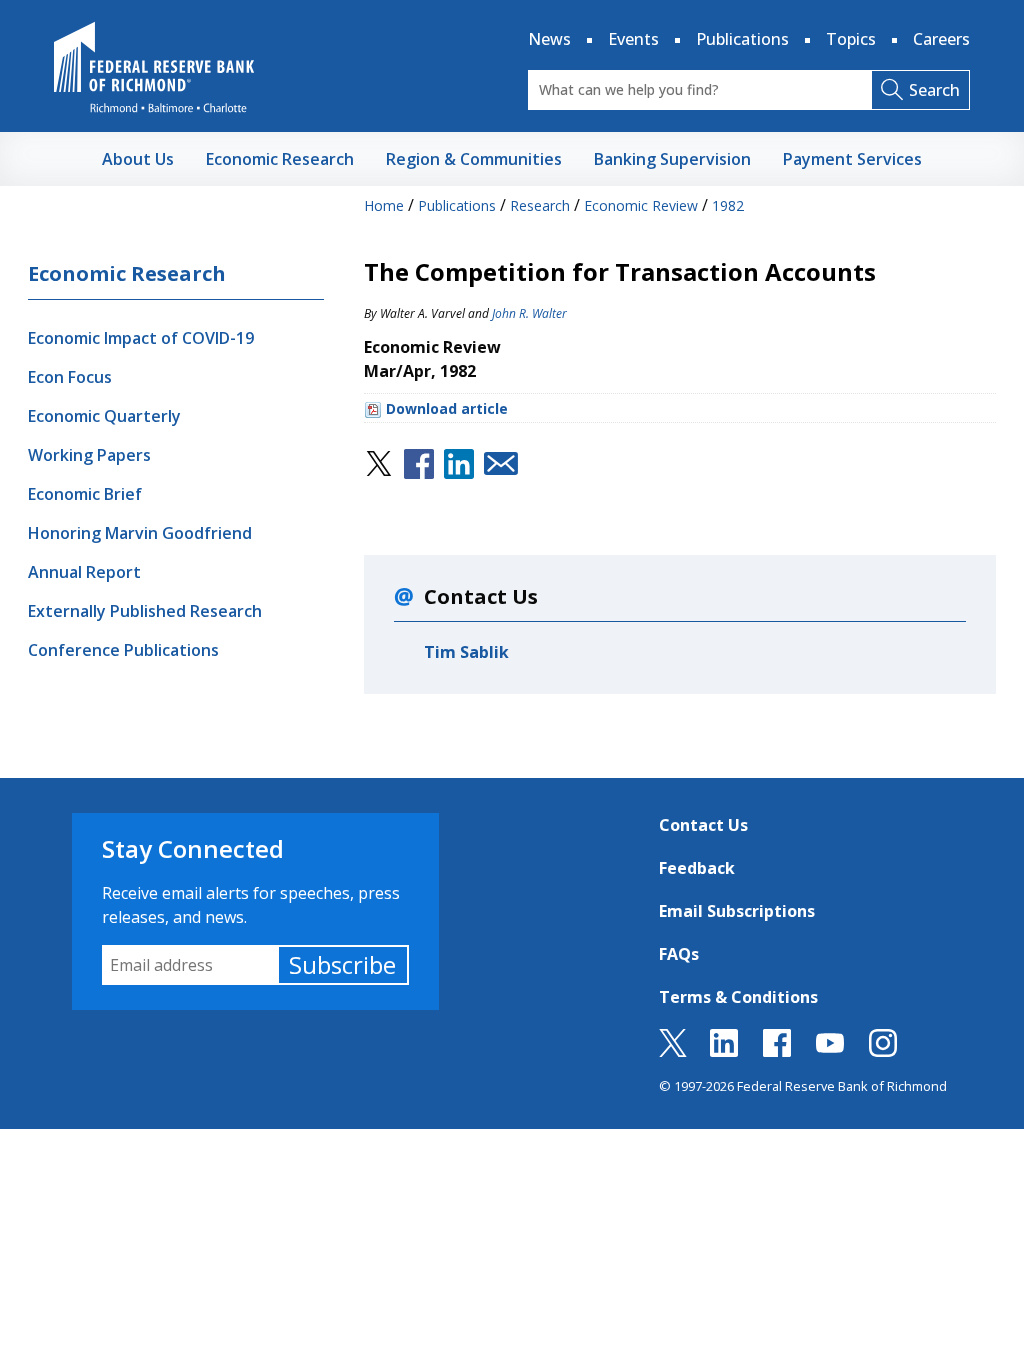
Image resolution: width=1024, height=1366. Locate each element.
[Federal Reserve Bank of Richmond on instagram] (883, 1051)
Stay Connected (193, 848)
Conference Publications (123, 650)
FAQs (679, 954)
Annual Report (84, 572)
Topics (851, 39)
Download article (447, 408)
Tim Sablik (466, 652)
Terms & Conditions (738, 997)
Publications (742, 39)
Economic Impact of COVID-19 (141, 338)
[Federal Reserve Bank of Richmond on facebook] (777, 1051)
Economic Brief (85, 494)
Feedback (697, 868)
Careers (941, 39)
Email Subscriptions (737, 911)
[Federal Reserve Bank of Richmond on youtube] (830, 1051)
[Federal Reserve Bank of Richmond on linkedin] (724, 1051)
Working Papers (89, 455)
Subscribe (342, 964)
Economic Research (127, 273)
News (549, 39)
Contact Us (703, 825)
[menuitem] (138, 159)
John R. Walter (529, 313)
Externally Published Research (145, 611)
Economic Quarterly (104, 416)
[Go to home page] (154, 67)
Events (633, 39)
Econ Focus (70, 377)
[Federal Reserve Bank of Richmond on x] (673, 1051)
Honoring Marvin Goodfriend (140, 533)
